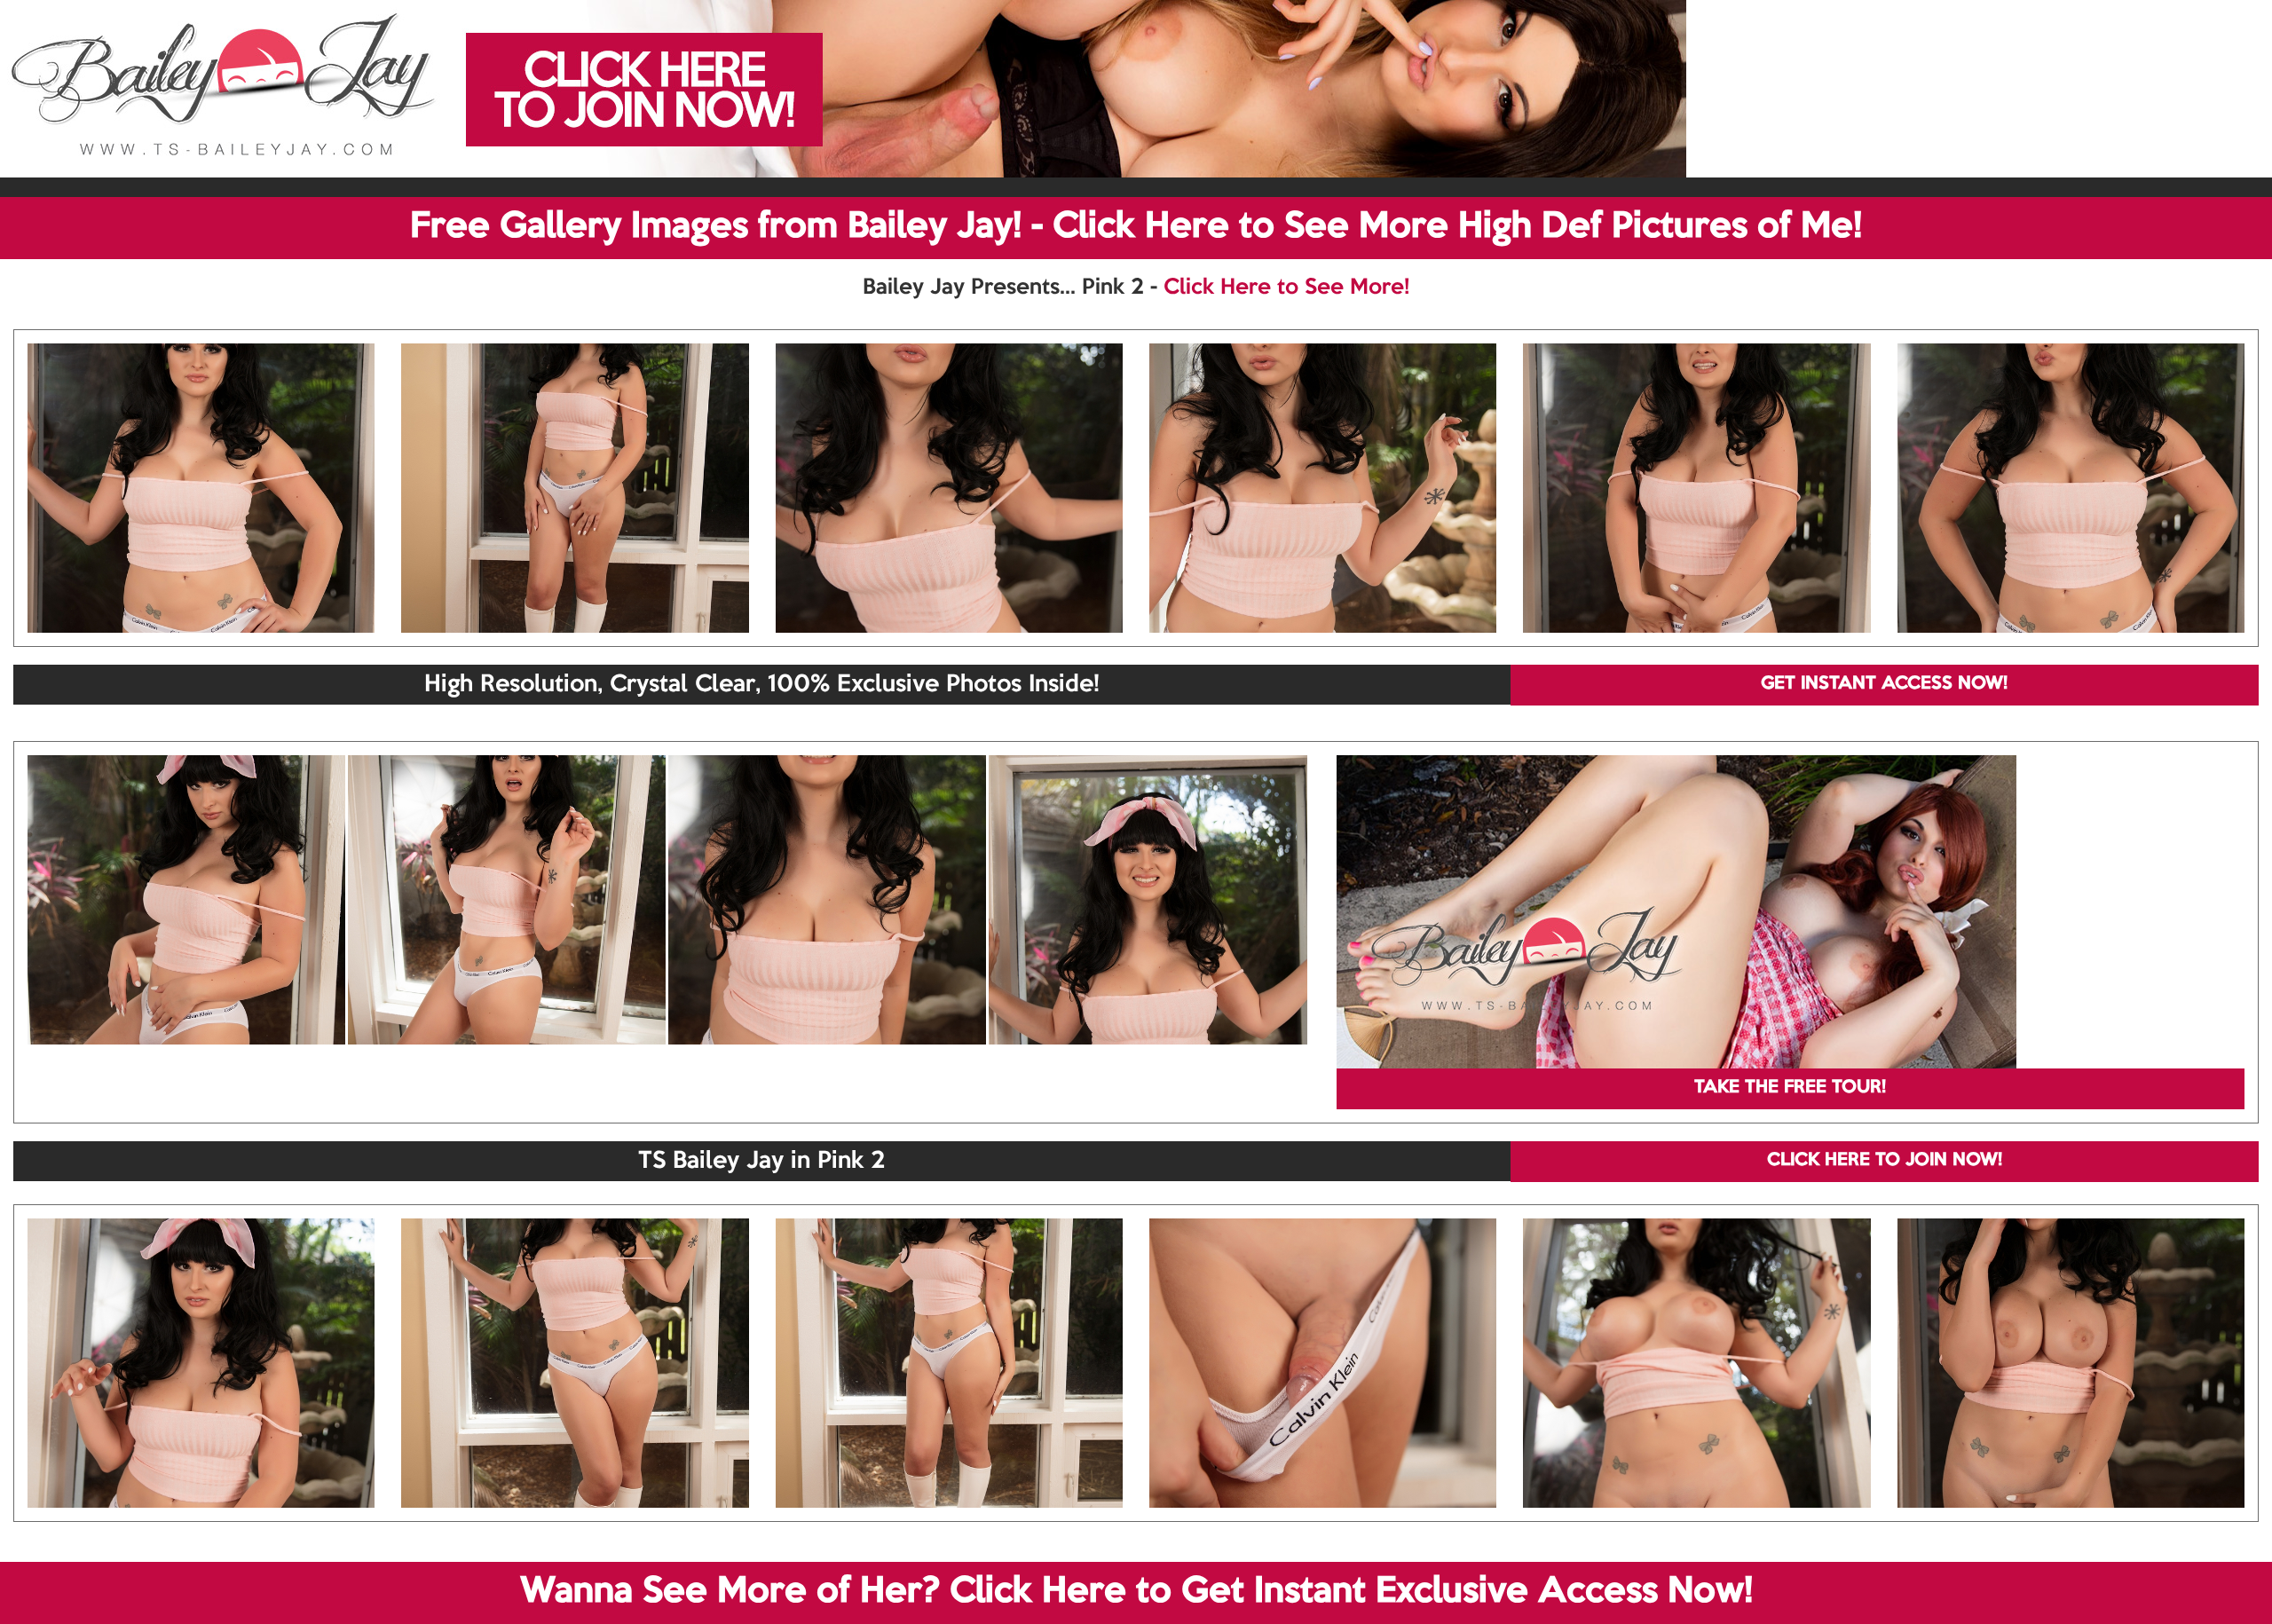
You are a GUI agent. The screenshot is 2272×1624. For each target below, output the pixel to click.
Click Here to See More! (1286, 288)
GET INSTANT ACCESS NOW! (1884, 684)
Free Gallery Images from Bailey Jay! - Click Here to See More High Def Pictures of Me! (1136, 227)
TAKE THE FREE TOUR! (1790, 1088)
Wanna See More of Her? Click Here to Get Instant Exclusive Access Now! (1136, 1592)
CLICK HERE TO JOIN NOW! (1885, 1161)
